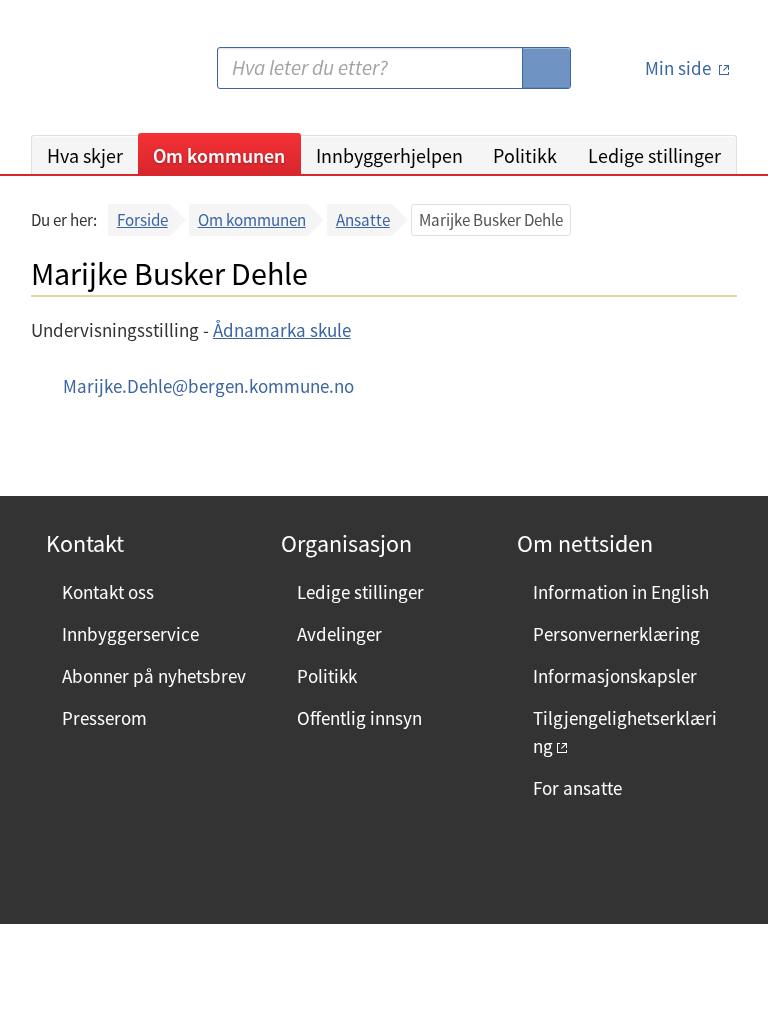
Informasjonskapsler (615, 676)
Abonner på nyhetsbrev (154, 676)
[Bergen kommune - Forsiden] (113, 75)
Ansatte (363, 220)
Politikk (525, 155)
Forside (142, 220)
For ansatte (577, 788)
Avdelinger (339, 634)
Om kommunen (219, 155)
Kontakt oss (108, 592)
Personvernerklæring (616, 634)
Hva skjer (85, 155)
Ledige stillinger (654, 155)
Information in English (621, 592)
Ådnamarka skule (282, 330)
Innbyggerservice (130, 634)
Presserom (104, 718)
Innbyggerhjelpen (389, 155)
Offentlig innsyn (359, 718)
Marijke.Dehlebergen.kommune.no (208, 386)
